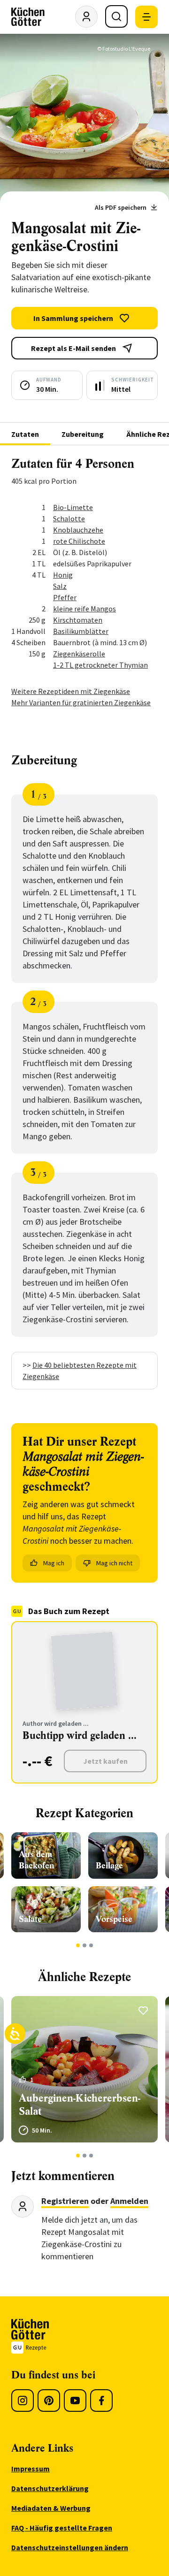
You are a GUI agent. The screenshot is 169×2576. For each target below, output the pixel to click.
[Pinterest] (49, 2401)
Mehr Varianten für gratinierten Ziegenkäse (81, 702)
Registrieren (65, 2201)
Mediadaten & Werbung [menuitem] (51, 2508)
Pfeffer (65, 597)
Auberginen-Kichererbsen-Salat (80, 2105)
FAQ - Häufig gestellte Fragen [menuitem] (62, 2528)
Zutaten (25, 434)
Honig (63, 575)
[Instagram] (23, 2401)
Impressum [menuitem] (31, 2469)
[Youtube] (75, 2401)
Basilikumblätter (81, 631)
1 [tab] (78, 1945)
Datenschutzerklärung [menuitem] (50, 2488)
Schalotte (69, 518)
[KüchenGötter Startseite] (28, 17)
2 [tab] (85, 1945)
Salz (60, 586)
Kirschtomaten (78, 620)
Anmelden (129, 2201)
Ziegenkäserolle (79, 654)
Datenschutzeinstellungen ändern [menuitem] (70, 2547)
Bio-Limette (73, 507)
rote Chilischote (79, 541)
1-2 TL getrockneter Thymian (100, 665)
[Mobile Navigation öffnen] (146, 17)
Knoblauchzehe (78, 530)
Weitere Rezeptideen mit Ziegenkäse (71, 691)
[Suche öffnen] (116, 16)
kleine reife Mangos (84, 609)
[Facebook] (101, 2401)
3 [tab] (91, 1945)
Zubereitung (83, 434)
